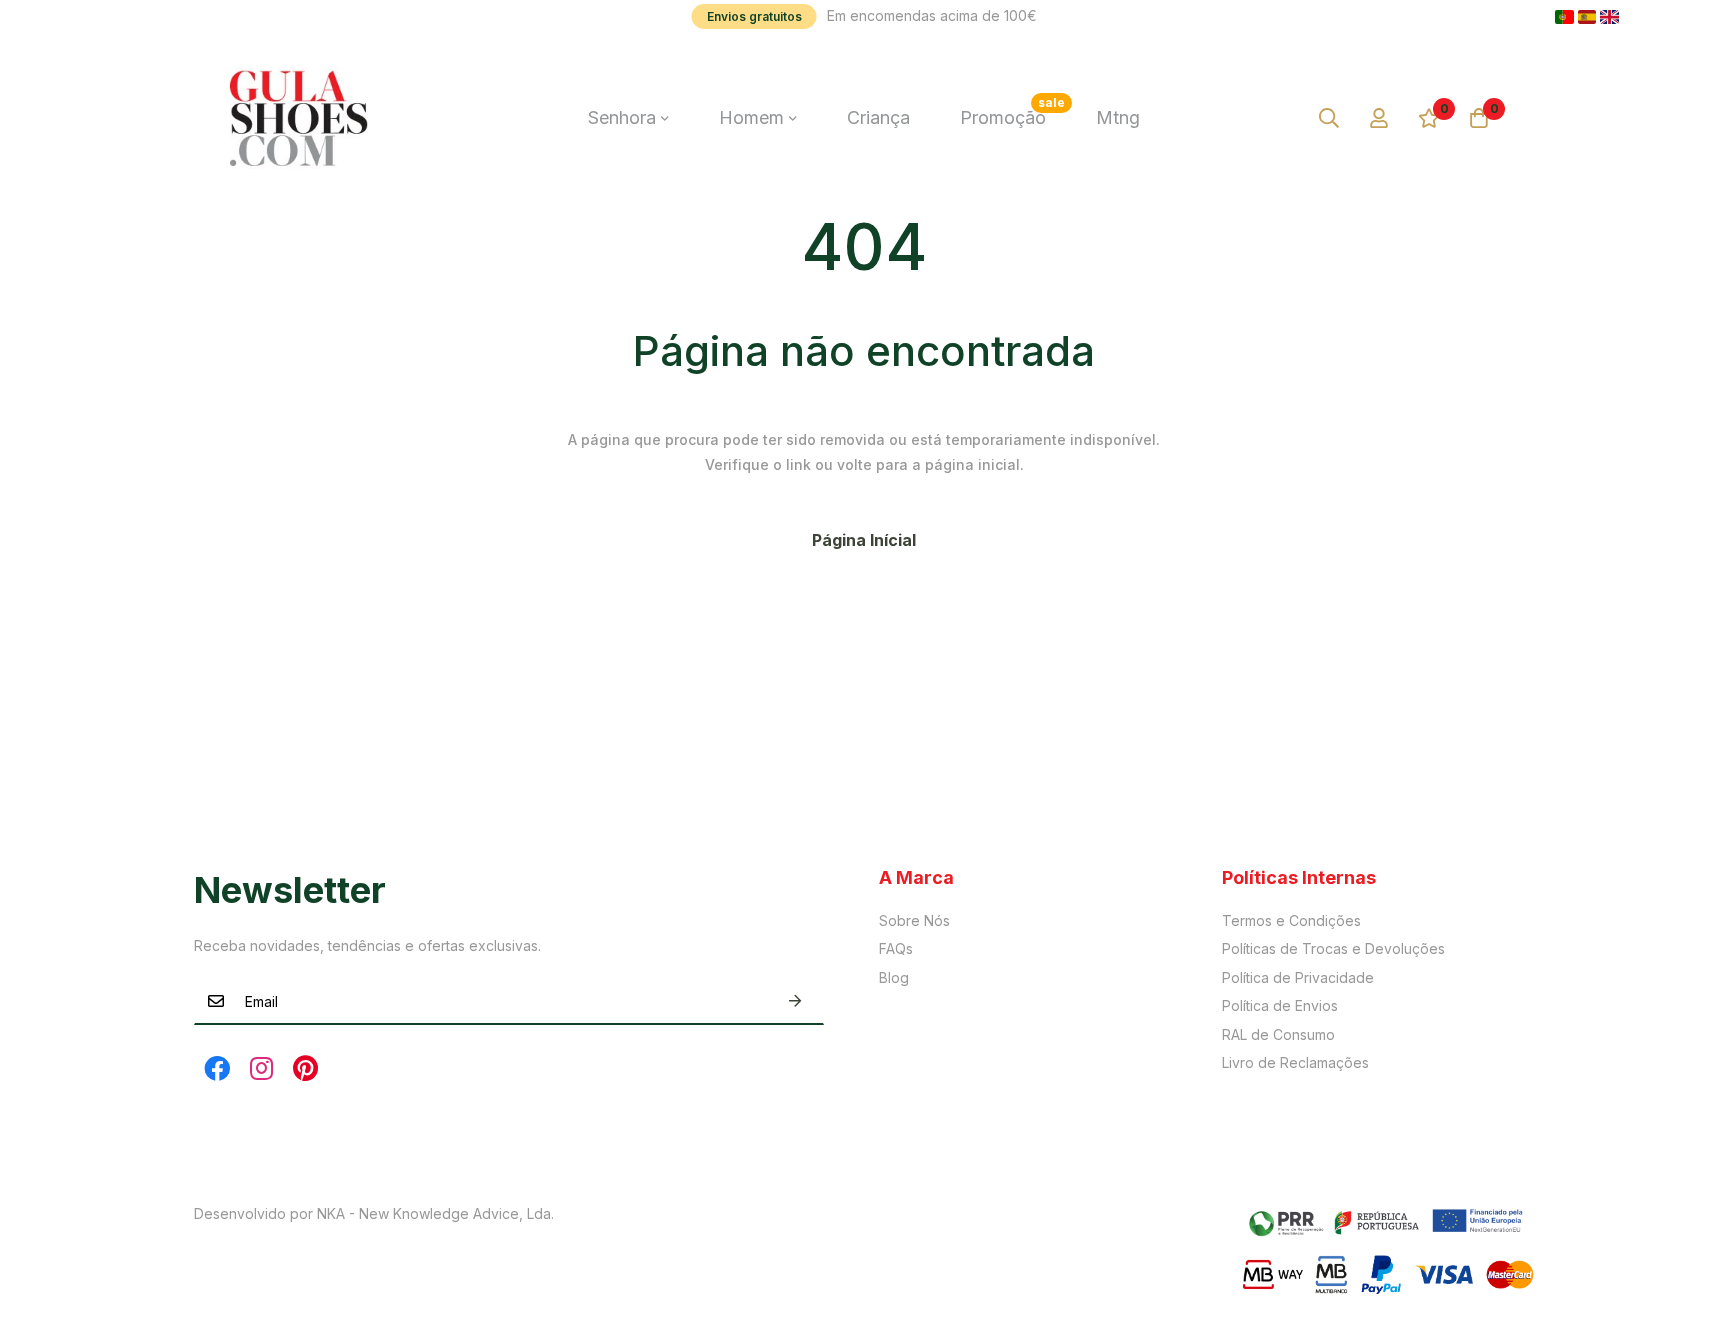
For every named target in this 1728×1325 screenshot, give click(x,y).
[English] (1609, 17)
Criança (878, 117)
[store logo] (299, 118)
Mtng (1118, 117)
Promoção (1012, 111)
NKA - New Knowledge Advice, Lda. (435, 1213)
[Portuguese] (1564, 17)
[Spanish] (1587, 17)
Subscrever (795, 1001)
